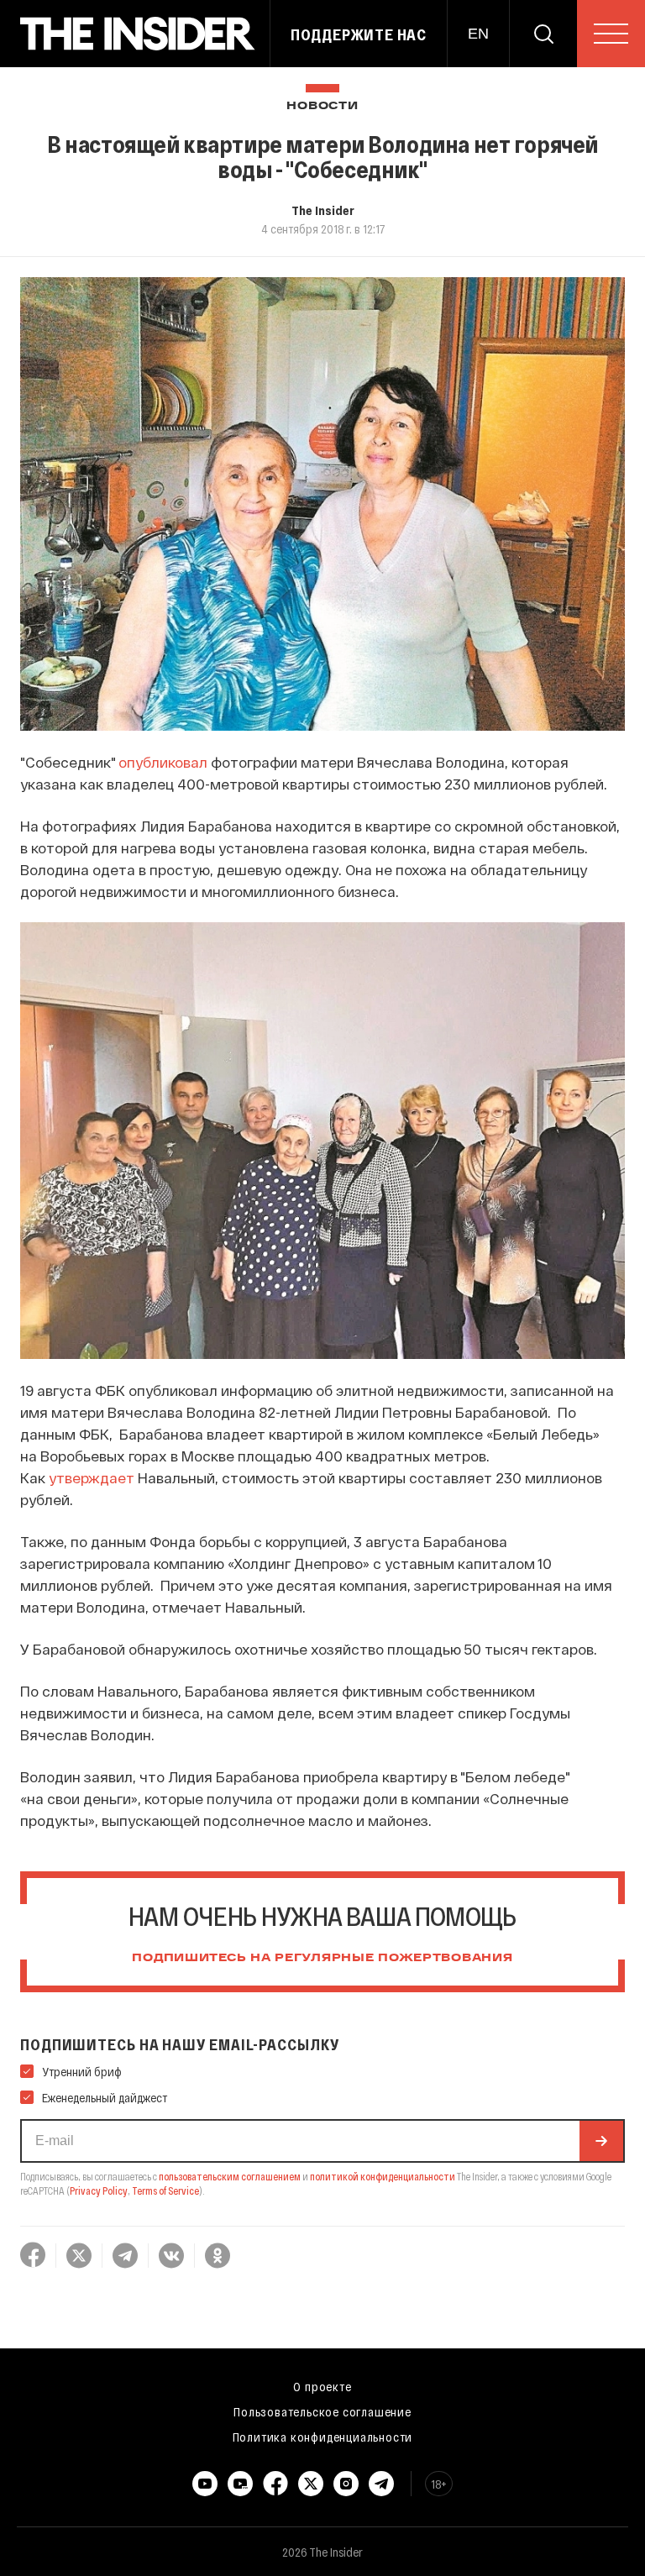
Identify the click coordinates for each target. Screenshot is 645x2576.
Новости (322, 106)
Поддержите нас (359, 34)
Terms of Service (165, 2190)
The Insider (323, 210)
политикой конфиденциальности (383, 2176)
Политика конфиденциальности (323, 2437)
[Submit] (601, 2141)
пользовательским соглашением (230, 2176)
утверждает (92, 1477)
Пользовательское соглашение (322, 2411)
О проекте (322, 2386)
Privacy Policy (99, 2190)
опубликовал (163, 762)
